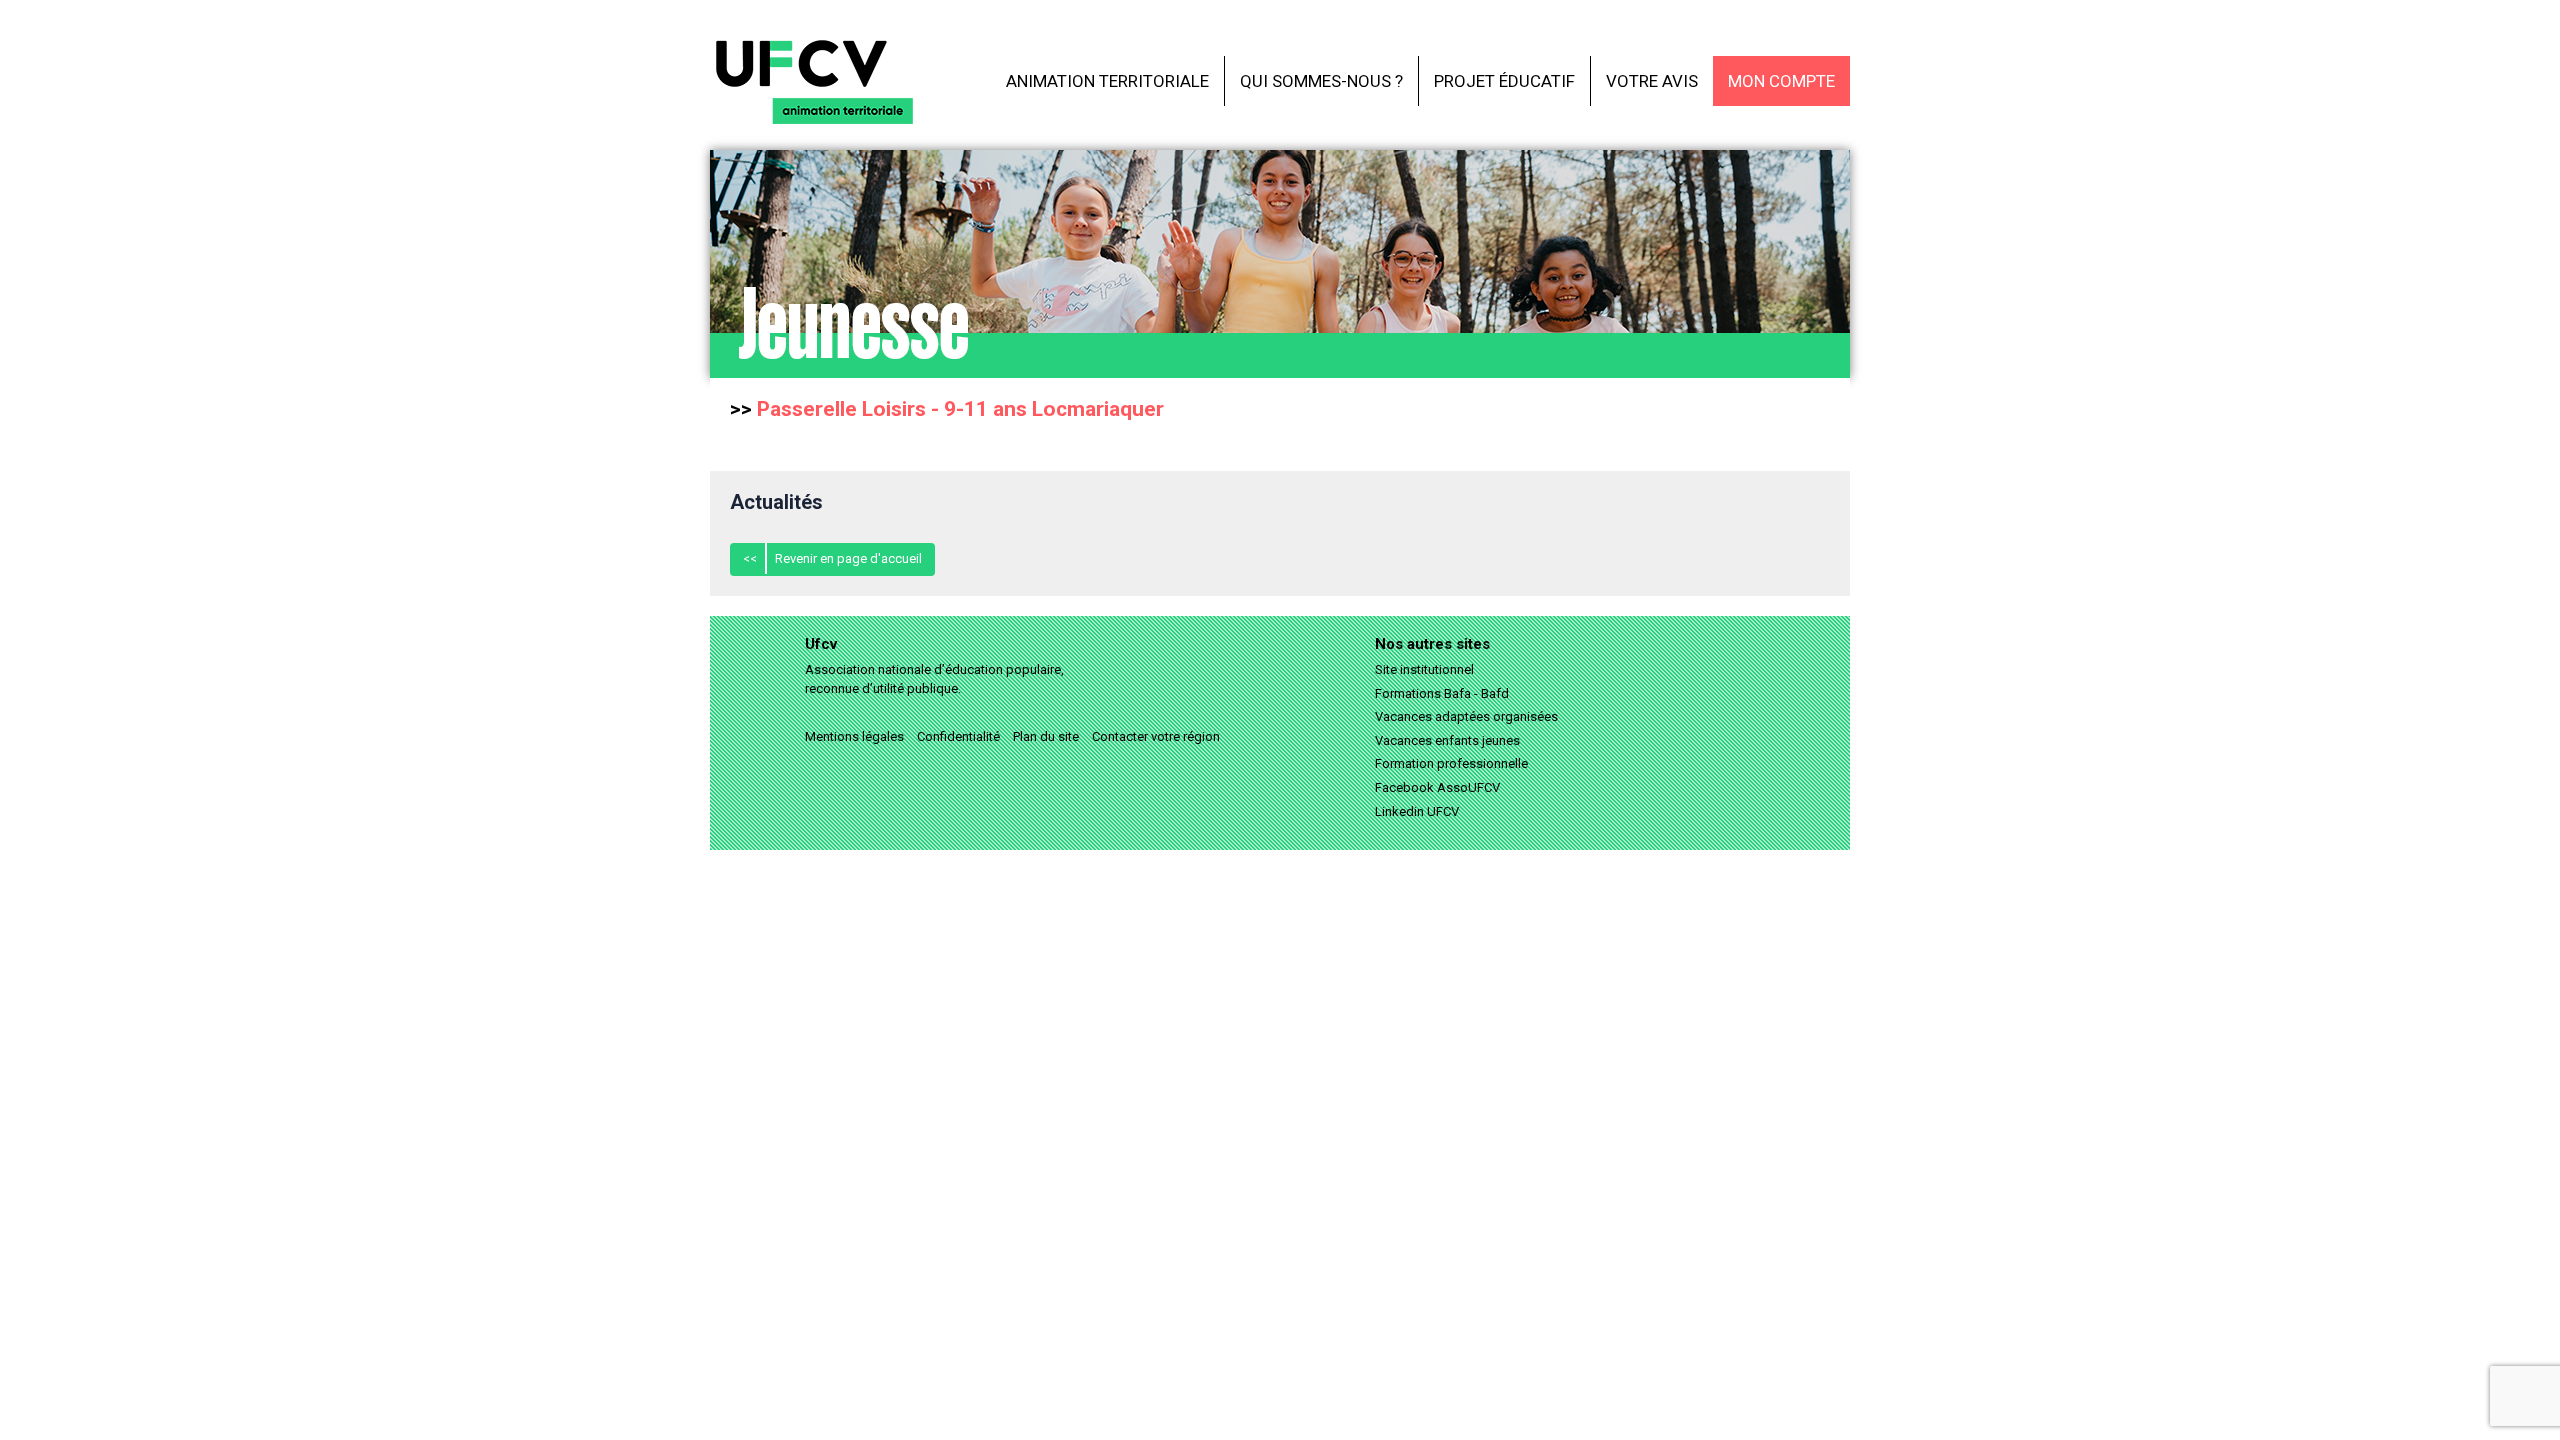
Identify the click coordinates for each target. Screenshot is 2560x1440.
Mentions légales (854, 736)
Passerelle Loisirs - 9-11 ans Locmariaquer (960, 409)
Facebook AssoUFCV (1437, 787)
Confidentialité (958, 736)
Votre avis (1652, 81)
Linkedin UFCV (1417, 811)
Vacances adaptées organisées (1466, 716)
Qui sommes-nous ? (1321, 81)
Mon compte (1781, 81)
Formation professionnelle (1451, 763)
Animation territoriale (1107, 81)
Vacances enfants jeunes (1447, 740)
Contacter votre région (1156, 736)
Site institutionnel (1424, 669)
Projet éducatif (1504, 81)
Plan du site (1046, 736)
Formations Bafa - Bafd (1442, 693)
